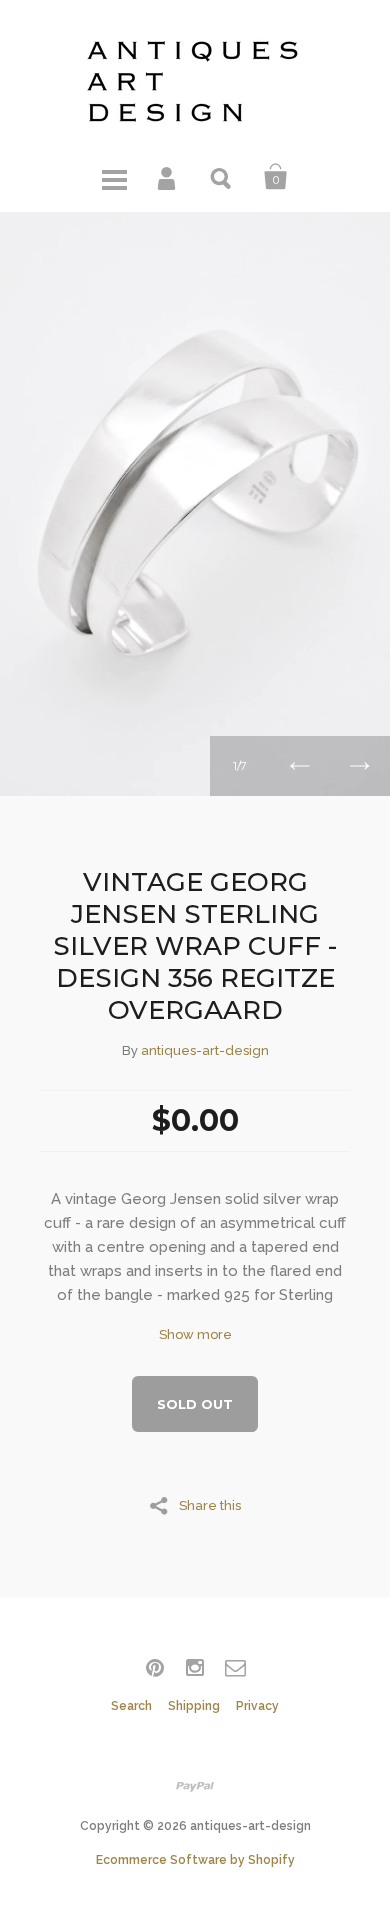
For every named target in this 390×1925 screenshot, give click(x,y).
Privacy (257, 1706)
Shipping (194, 1706)
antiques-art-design (205, 1050)
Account (168, 177)
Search (222, 177)
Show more (195, 1334)
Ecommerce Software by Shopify (195, 1860)
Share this (210, 1505)
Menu (114, 177)
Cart (276, 177)
